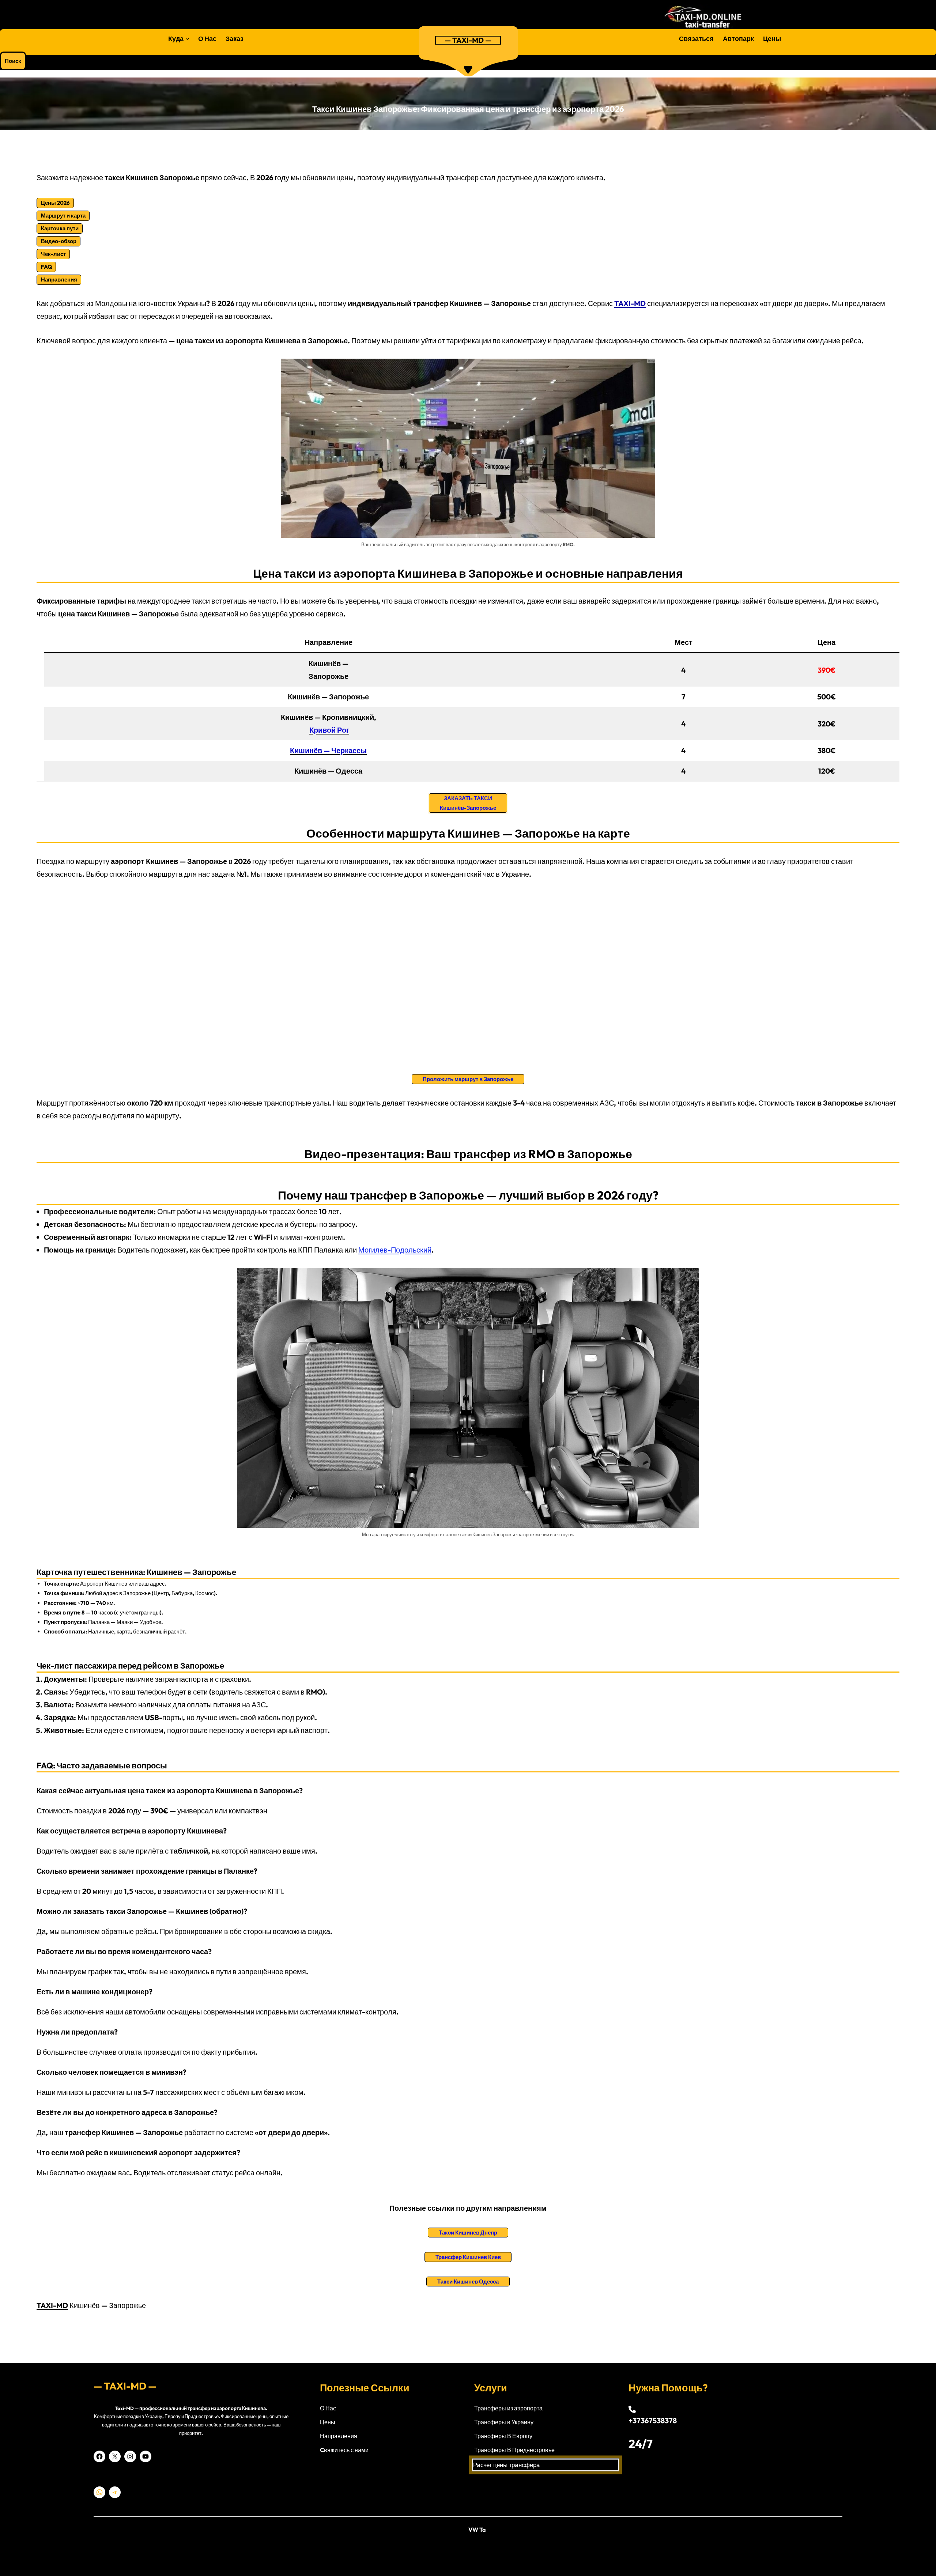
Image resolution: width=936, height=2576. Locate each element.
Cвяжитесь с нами (344, 2450)
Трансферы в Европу (503, 2436)
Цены (328, 2422)
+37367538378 (653, 2420)
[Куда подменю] (187, 39)
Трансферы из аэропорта (508, 2408)
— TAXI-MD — (468, 40)
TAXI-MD (52, 2305)
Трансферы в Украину (504, 2422)
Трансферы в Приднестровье (514, 2450)
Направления (339, 2436)
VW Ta (477, 2530)
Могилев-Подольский (395, 1250)
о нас (328, 2408)
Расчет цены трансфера (505, 2465)
